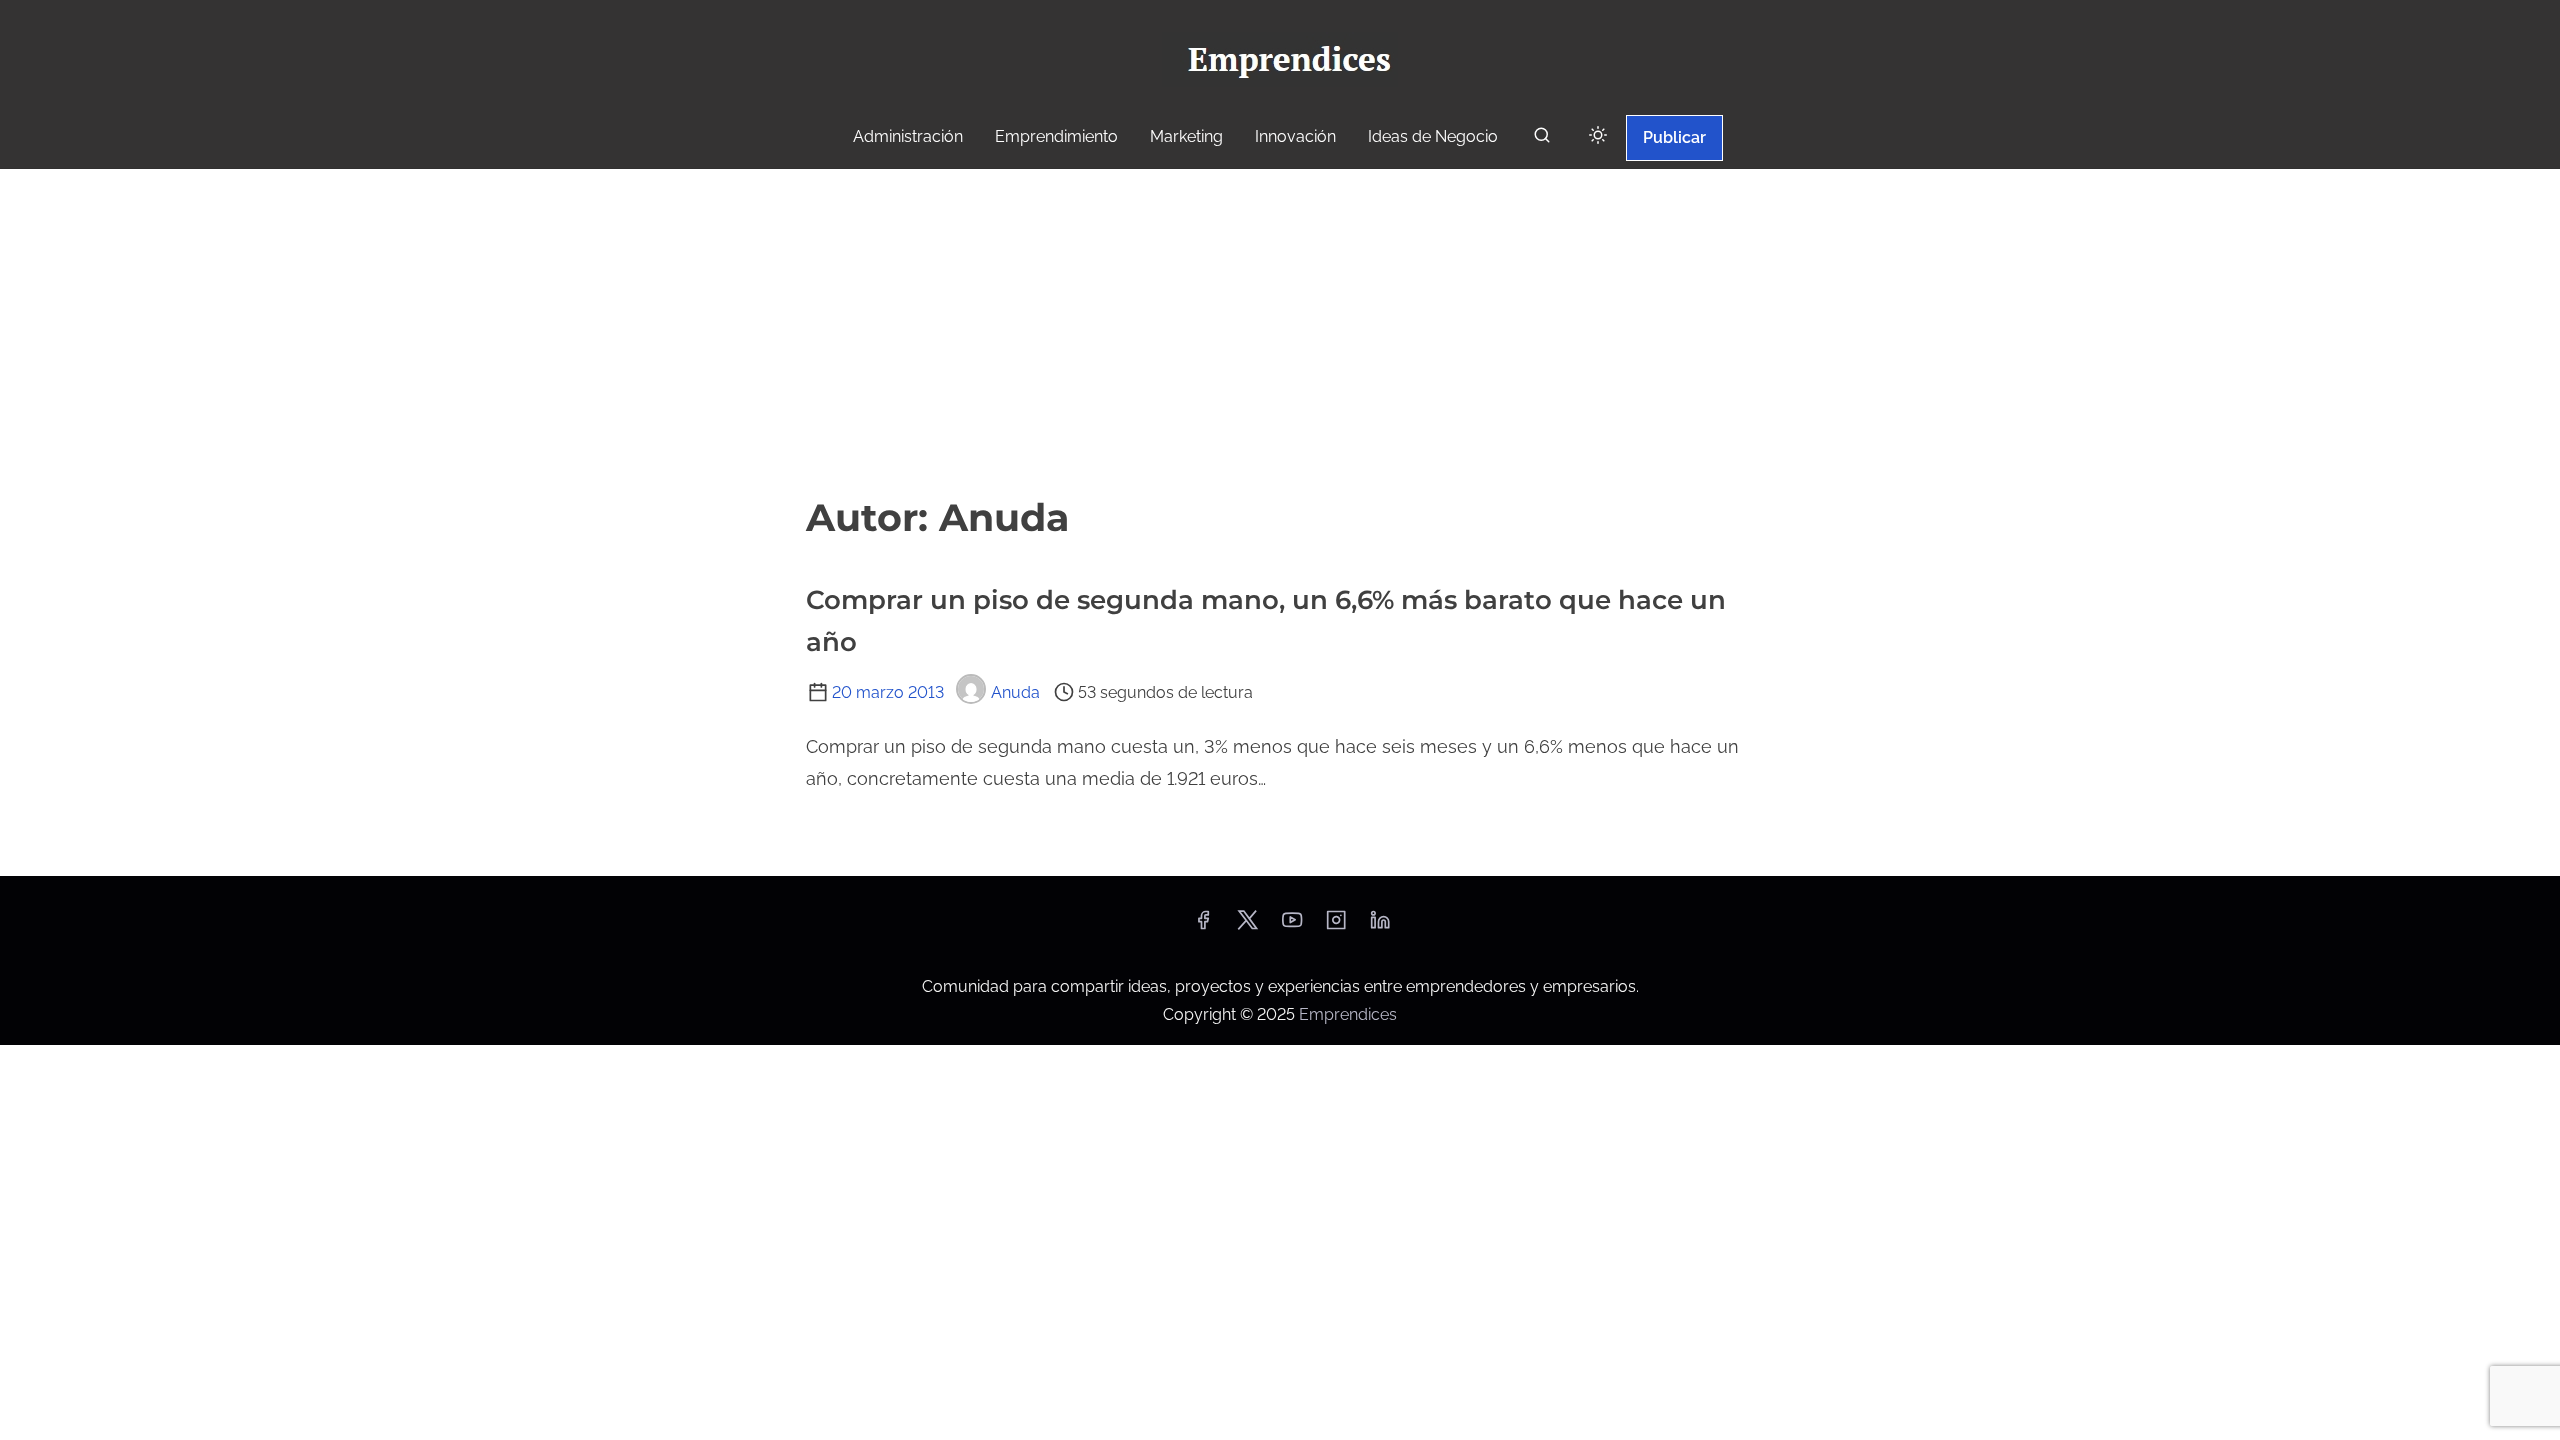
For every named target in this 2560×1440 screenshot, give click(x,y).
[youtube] (1292, 926)
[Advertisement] (1280, 319)
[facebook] (1203, 926)
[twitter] (1247, 926)
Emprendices (1348, 1014)
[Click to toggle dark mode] (1598, 136)
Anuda (1015, 692)
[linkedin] (1380, 926)
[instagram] (1336, 926)
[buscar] (1542, 139)
